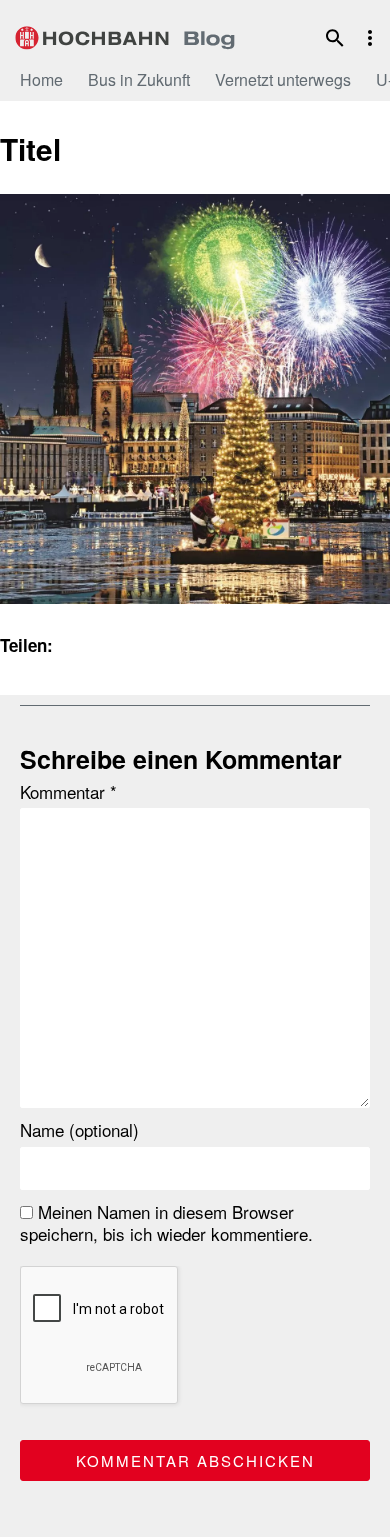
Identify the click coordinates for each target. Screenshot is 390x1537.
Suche (335, 38)
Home (41, 79)
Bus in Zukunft (139, 79)
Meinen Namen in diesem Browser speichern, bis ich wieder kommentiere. (166, 1223)
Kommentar (68, 792)
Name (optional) (79, 1130)
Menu (370, 38)
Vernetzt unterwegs (283, 79)
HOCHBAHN (125, 35)
